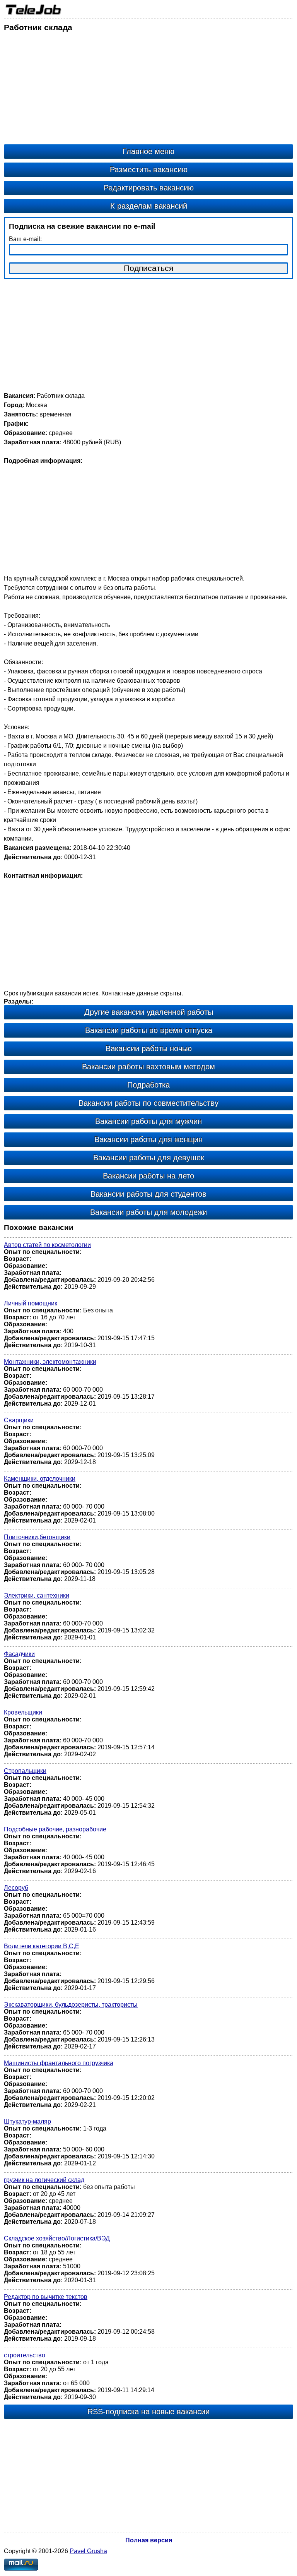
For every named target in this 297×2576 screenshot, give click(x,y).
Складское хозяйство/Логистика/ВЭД (57, 2238)
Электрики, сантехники (37, 1595)
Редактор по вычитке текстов (46, 2297)
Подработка (148, 1085)
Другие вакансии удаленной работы (149, 1012)
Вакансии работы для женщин (148, 1139)
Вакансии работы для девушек (149, 1158)
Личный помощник (31, 1303)
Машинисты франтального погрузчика (59, 2063)
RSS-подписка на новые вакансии (148, 2412)
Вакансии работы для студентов (148, 1194)
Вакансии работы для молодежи (148, 1212)
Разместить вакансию (149, 170)
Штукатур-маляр (27, 2121)
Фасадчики (19, 1654)
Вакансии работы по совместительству (148, 1103)
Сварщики (19, 1420)
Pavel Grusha (88, 2551)
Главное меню (148, 151)
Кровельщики (23, 1712)
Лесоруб (16, 1888)
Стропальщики (25, 1771)
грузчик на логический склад (44, 2180)
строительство (25, 2355)
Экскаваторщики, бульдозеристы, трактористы (71, 2005)
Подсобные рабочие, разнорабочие (55, 1829)
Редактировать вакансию (149, 188)
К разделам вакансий (149, 206)
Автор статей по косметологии (47, 1245)
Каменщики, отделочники (40, 1479)
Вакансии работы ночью (149, 1048)
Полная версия (149, 2540)
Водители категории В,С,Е (42, 1946)
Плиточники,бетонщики (37, 1537)
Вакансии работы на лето (148, 1176)
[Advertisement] (148, 90)
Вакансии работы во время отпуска (149, 1030)
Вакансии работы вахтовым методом (148, 1067)
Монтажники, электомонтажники (50, 1362)
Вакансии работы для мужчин (148, 1121)
